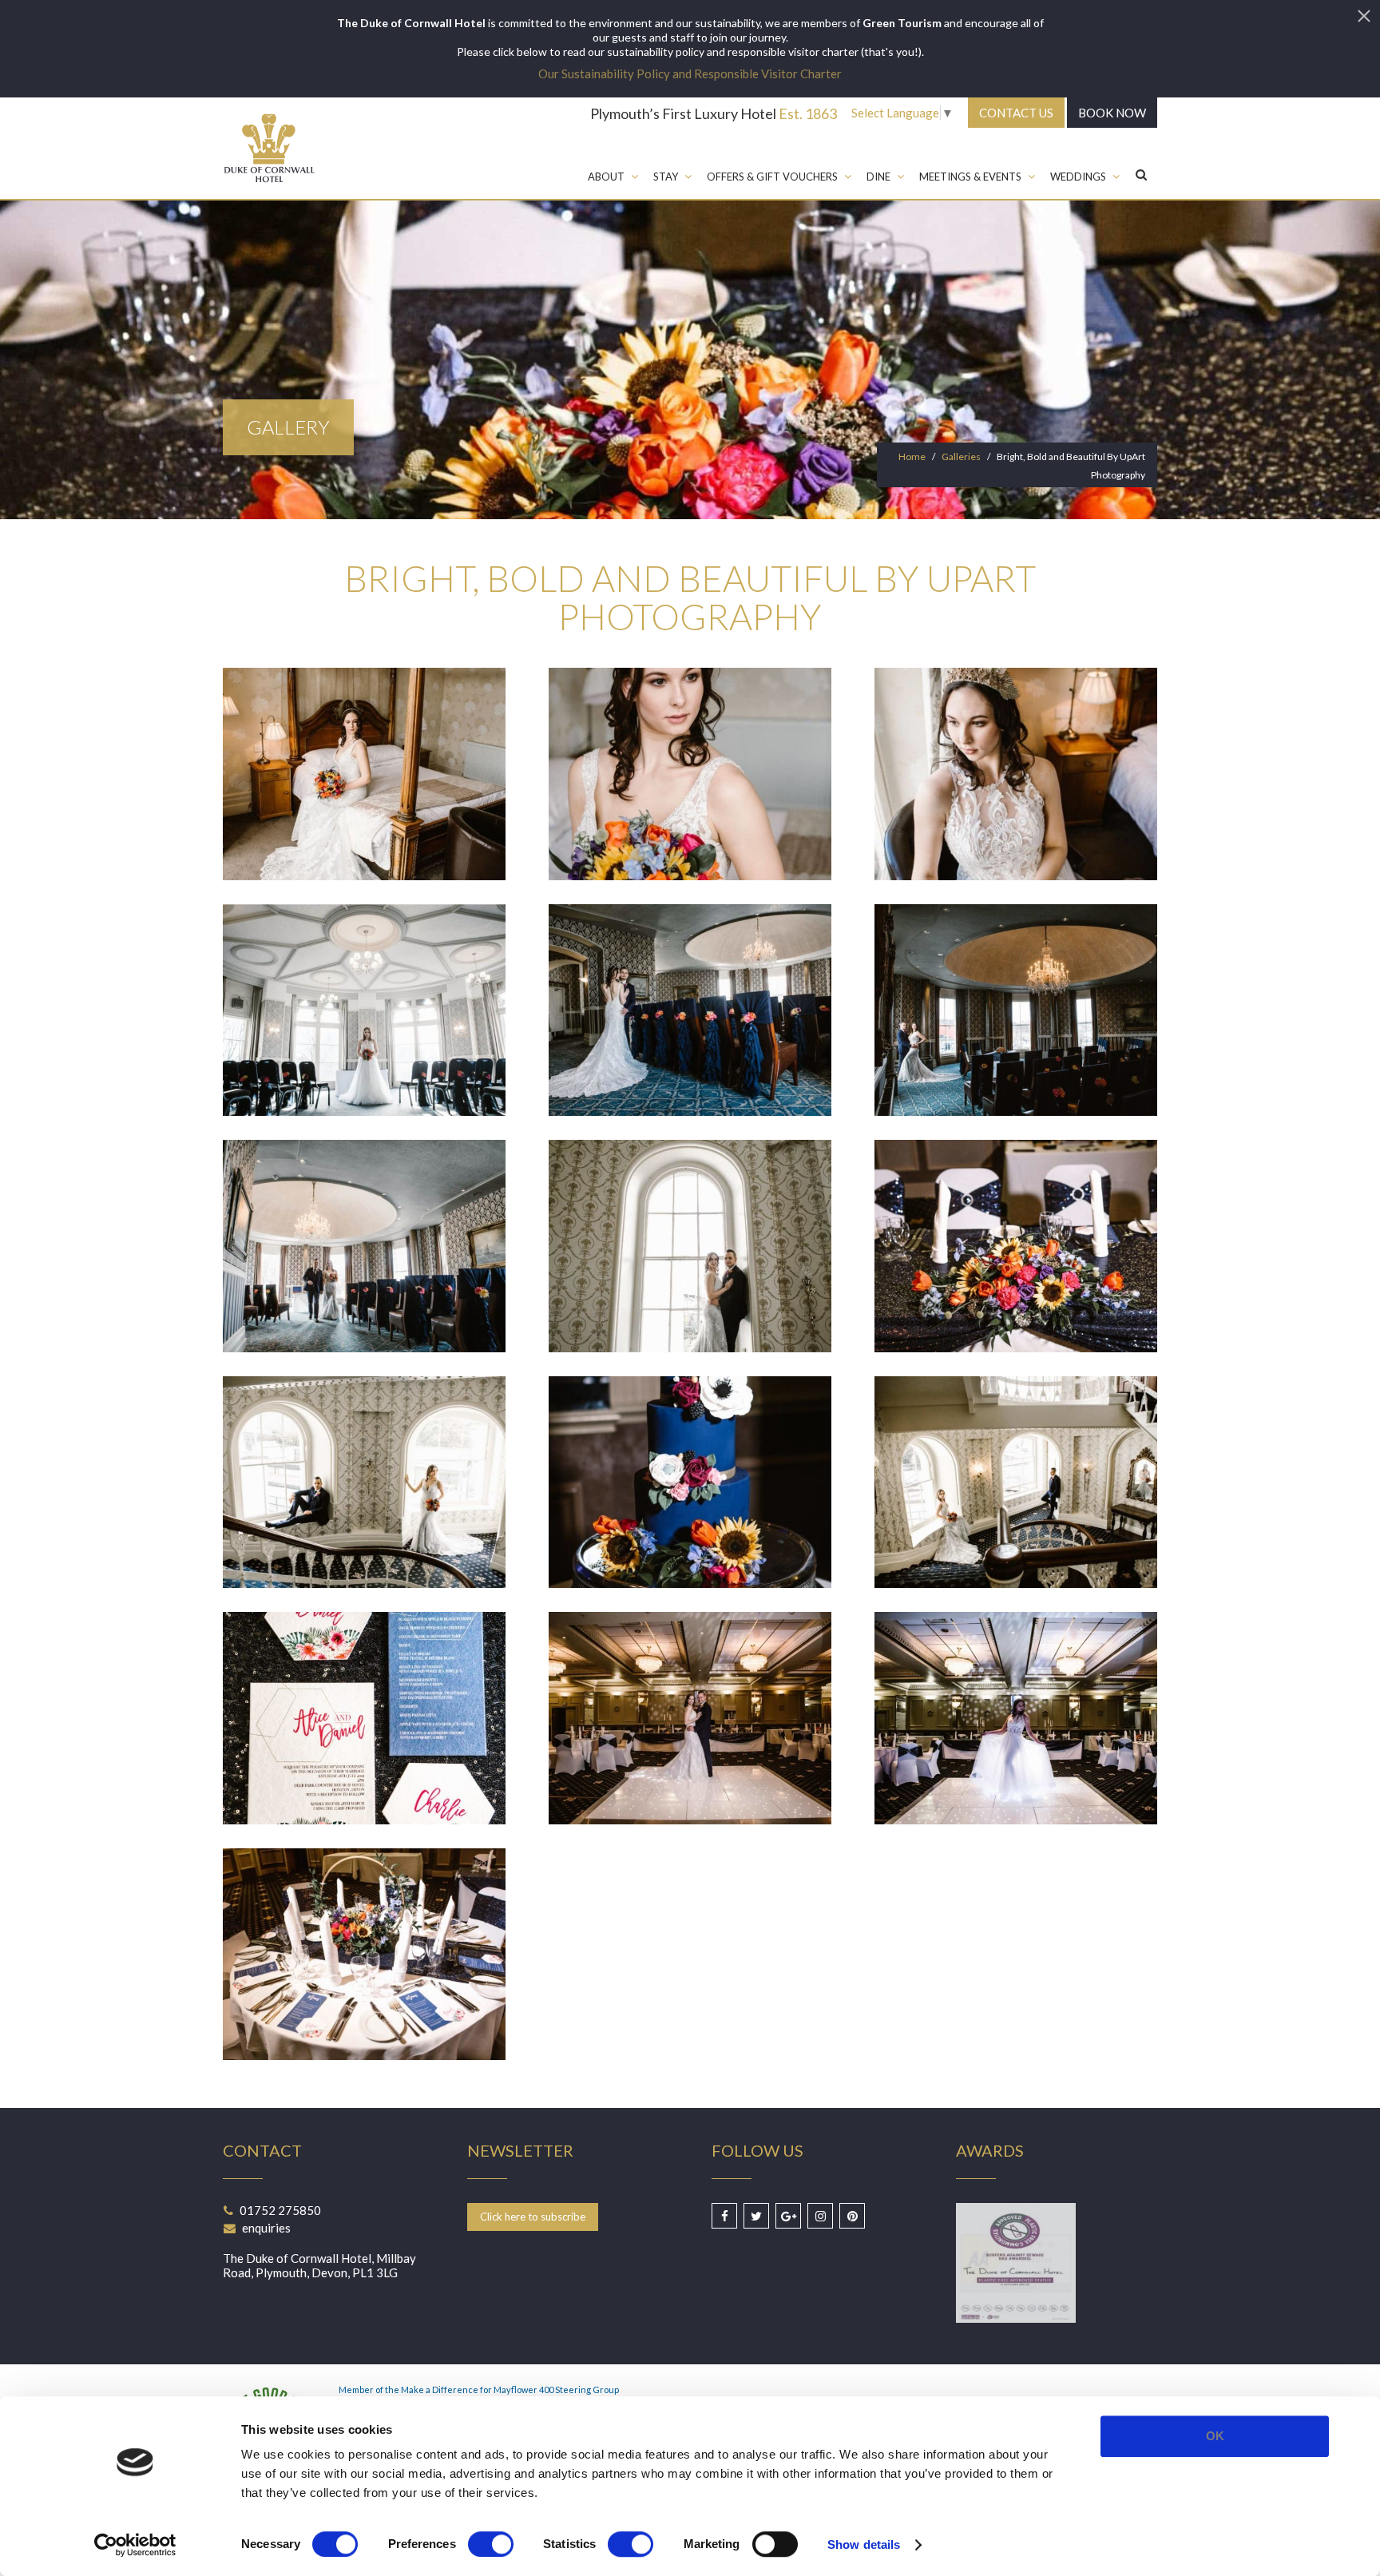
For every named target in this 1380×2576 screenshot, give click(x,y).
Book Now (1112, 113)
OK (1215, 2436)
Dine (878, 177)
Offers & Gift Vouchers (772, 177)
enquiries (266, 2228)
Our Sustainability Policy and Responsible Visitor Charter (690, 73)
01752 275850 (280, 2210)
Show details (864, 2544)
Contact (1016, 113)
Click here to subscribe (533, 2217)
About (606, 177)
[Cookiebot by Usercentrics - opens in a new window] (135, 2545)
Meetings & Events (970, 177)
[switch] (491, 2544)
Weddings (1078, 177)
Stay (666, 177)
